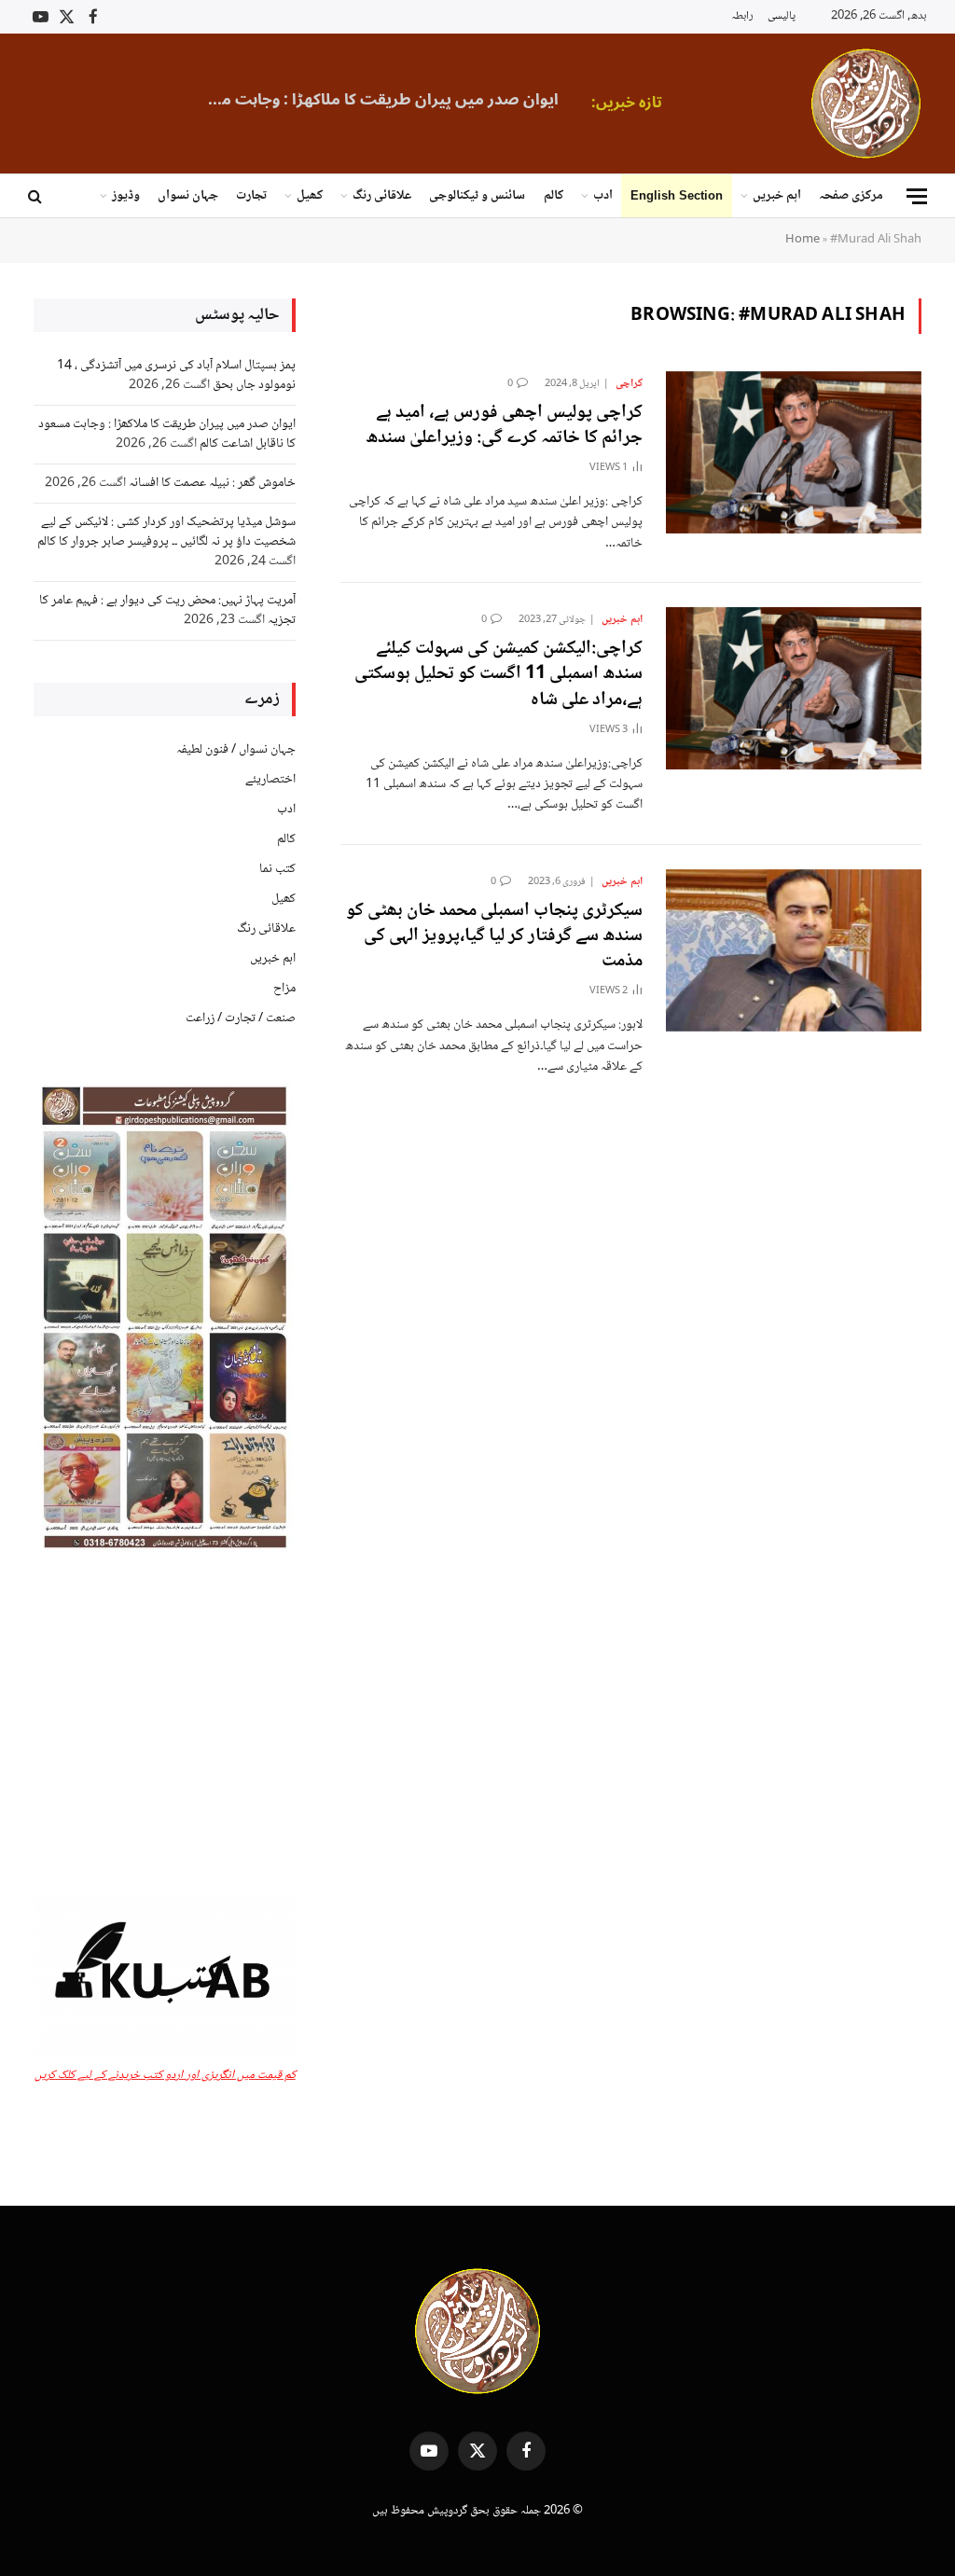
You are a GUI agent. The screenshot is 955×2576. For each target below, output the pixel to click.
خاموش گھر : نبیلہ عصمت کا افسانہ (212, 483)
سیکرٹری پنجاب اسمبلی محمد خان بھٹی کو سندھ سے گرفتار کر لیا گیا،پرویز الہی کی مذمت (494, 937)
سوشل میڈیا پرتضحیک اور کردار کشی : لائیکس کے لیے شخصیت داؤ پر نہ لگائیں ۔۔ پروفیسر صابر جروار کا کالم (166, 532)
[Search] (37, 196)
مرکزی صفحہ (851, 196)
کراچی (629, 384)
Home (803, 240)
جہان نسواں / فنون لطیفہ (236, 750)
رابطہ (742, 16)
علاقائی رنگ (382, 196)
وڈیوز (126, 196)
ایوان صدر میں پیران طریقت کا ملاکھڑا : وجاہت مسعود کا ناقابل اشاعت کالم (372, 100)
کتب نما (277, 869)
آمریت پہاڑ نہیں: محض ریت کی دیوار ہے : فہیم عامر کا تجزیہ (167, 610)
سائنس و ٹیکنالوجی (477, 196)
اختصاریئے (270, 780)
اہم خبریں (777, 196)
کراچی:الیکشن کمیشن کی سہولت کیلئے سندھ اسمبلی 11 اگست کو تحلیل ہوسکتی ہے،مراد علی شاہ (498, 675)
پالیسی (782, 16)
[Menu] (917, 196)
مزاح (284, 989)
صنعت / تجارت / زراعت (241, 1018)
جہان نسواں (188, 196)
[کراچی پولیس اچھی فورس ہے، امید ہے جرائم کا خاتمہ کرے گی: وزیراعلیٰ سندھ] (794, 452)
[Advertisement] (165, 1725)
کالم (554, 196)
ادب (603, 196)
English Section (677, 195)
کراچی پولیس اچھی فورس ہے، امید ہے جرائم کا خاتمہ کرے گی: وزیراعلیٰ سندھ (504, 426)
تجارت (251, 196)
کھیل (310, 196)
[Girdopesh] (866, 104)
